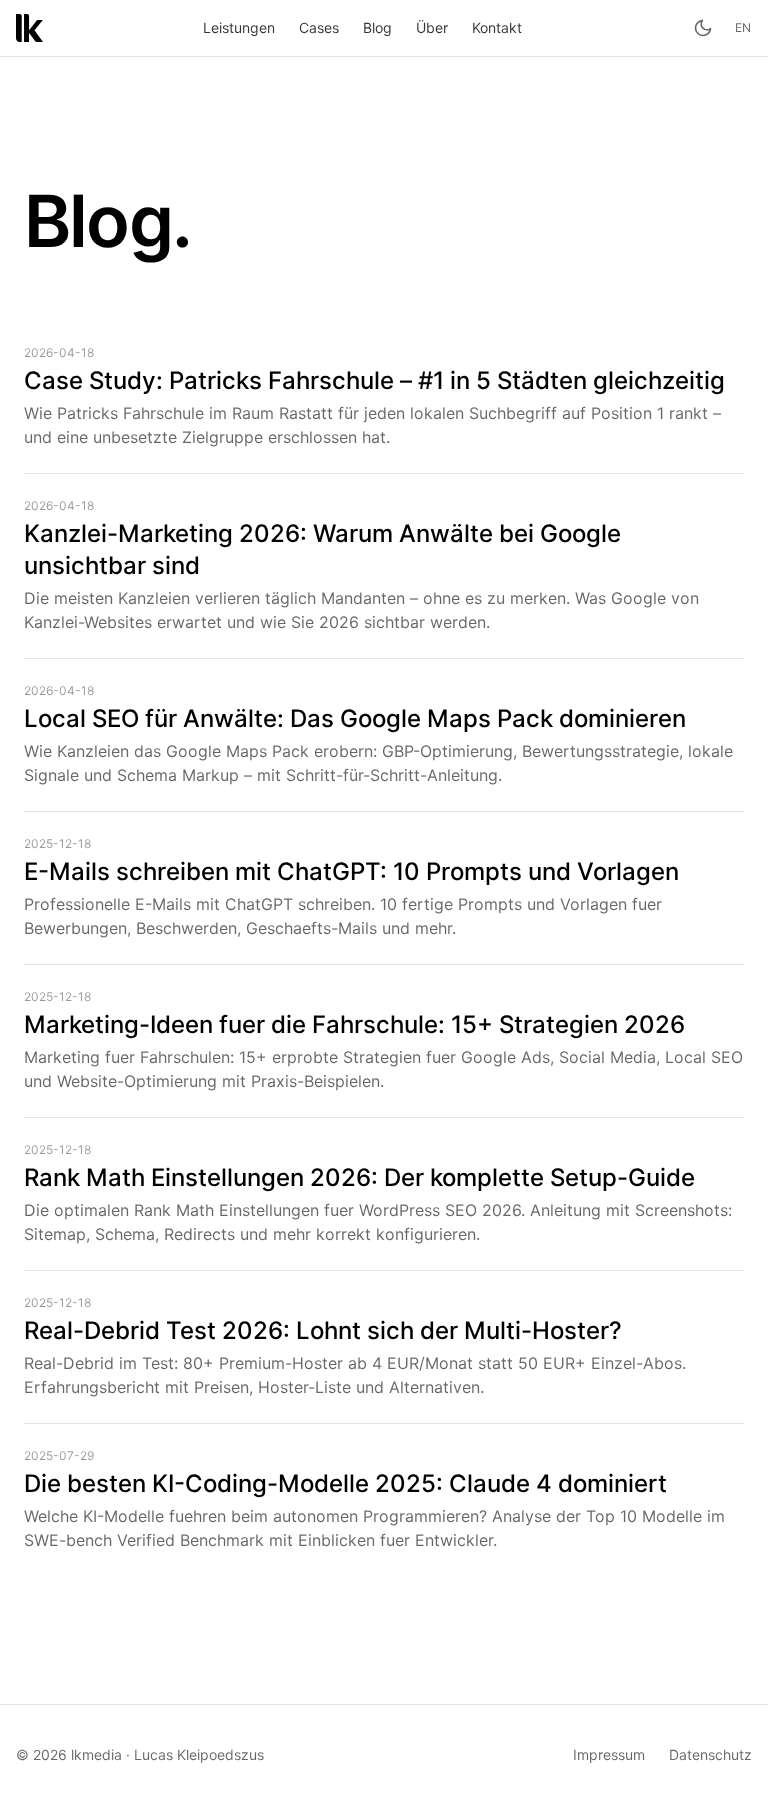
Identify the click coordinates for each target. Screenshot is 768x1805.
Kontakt (497, 27)
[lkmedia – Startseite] (29, 28)
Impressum (609, 1754)
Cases (319, 27)
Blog (377, 27)
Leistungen (239, 27)
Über (432, 27)
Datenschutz (710, 1754)
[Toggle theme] (703, 28)
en (743, 27)
